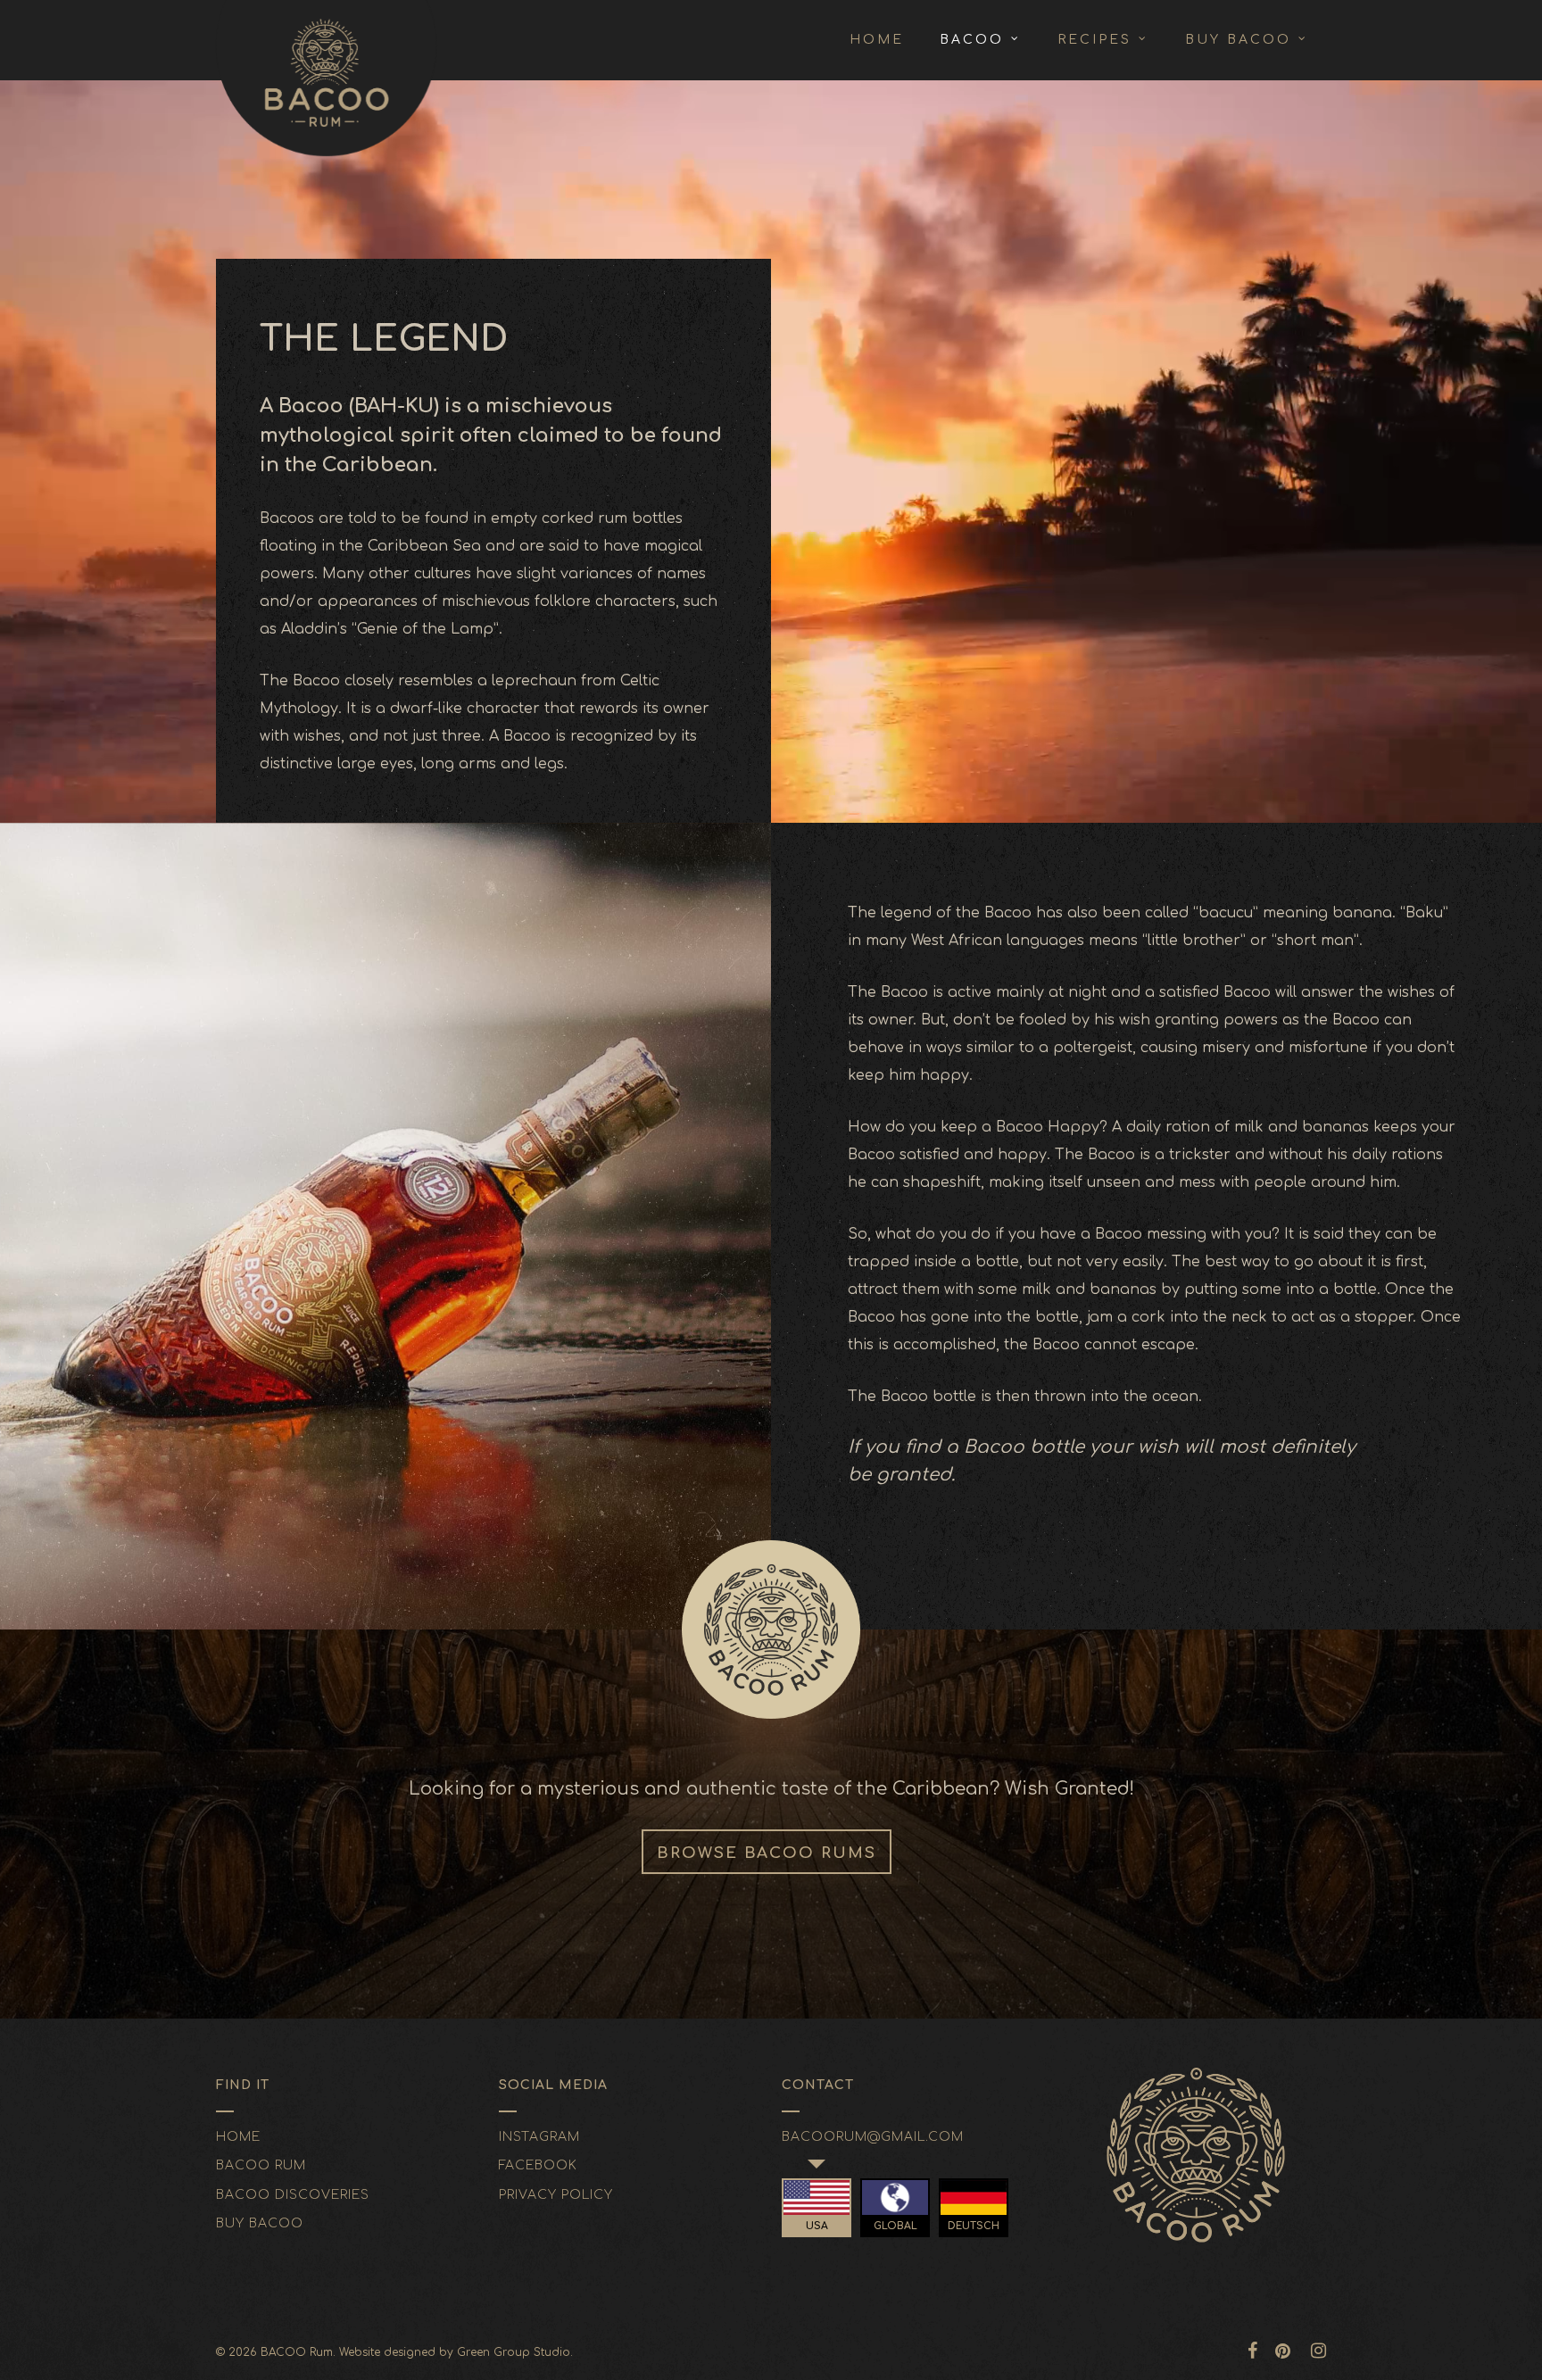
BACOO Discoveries (293, 2195)
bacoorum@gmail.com (873, 2137)
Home (238, 2137)
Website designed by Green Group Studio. (456, 2352)
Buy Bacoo (260, 2223)
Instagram (539, 2137)
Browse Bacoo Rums (767, 1853)
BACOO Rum (261, 2165)
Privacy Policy (556, 2195)
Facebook (538, 2165)
